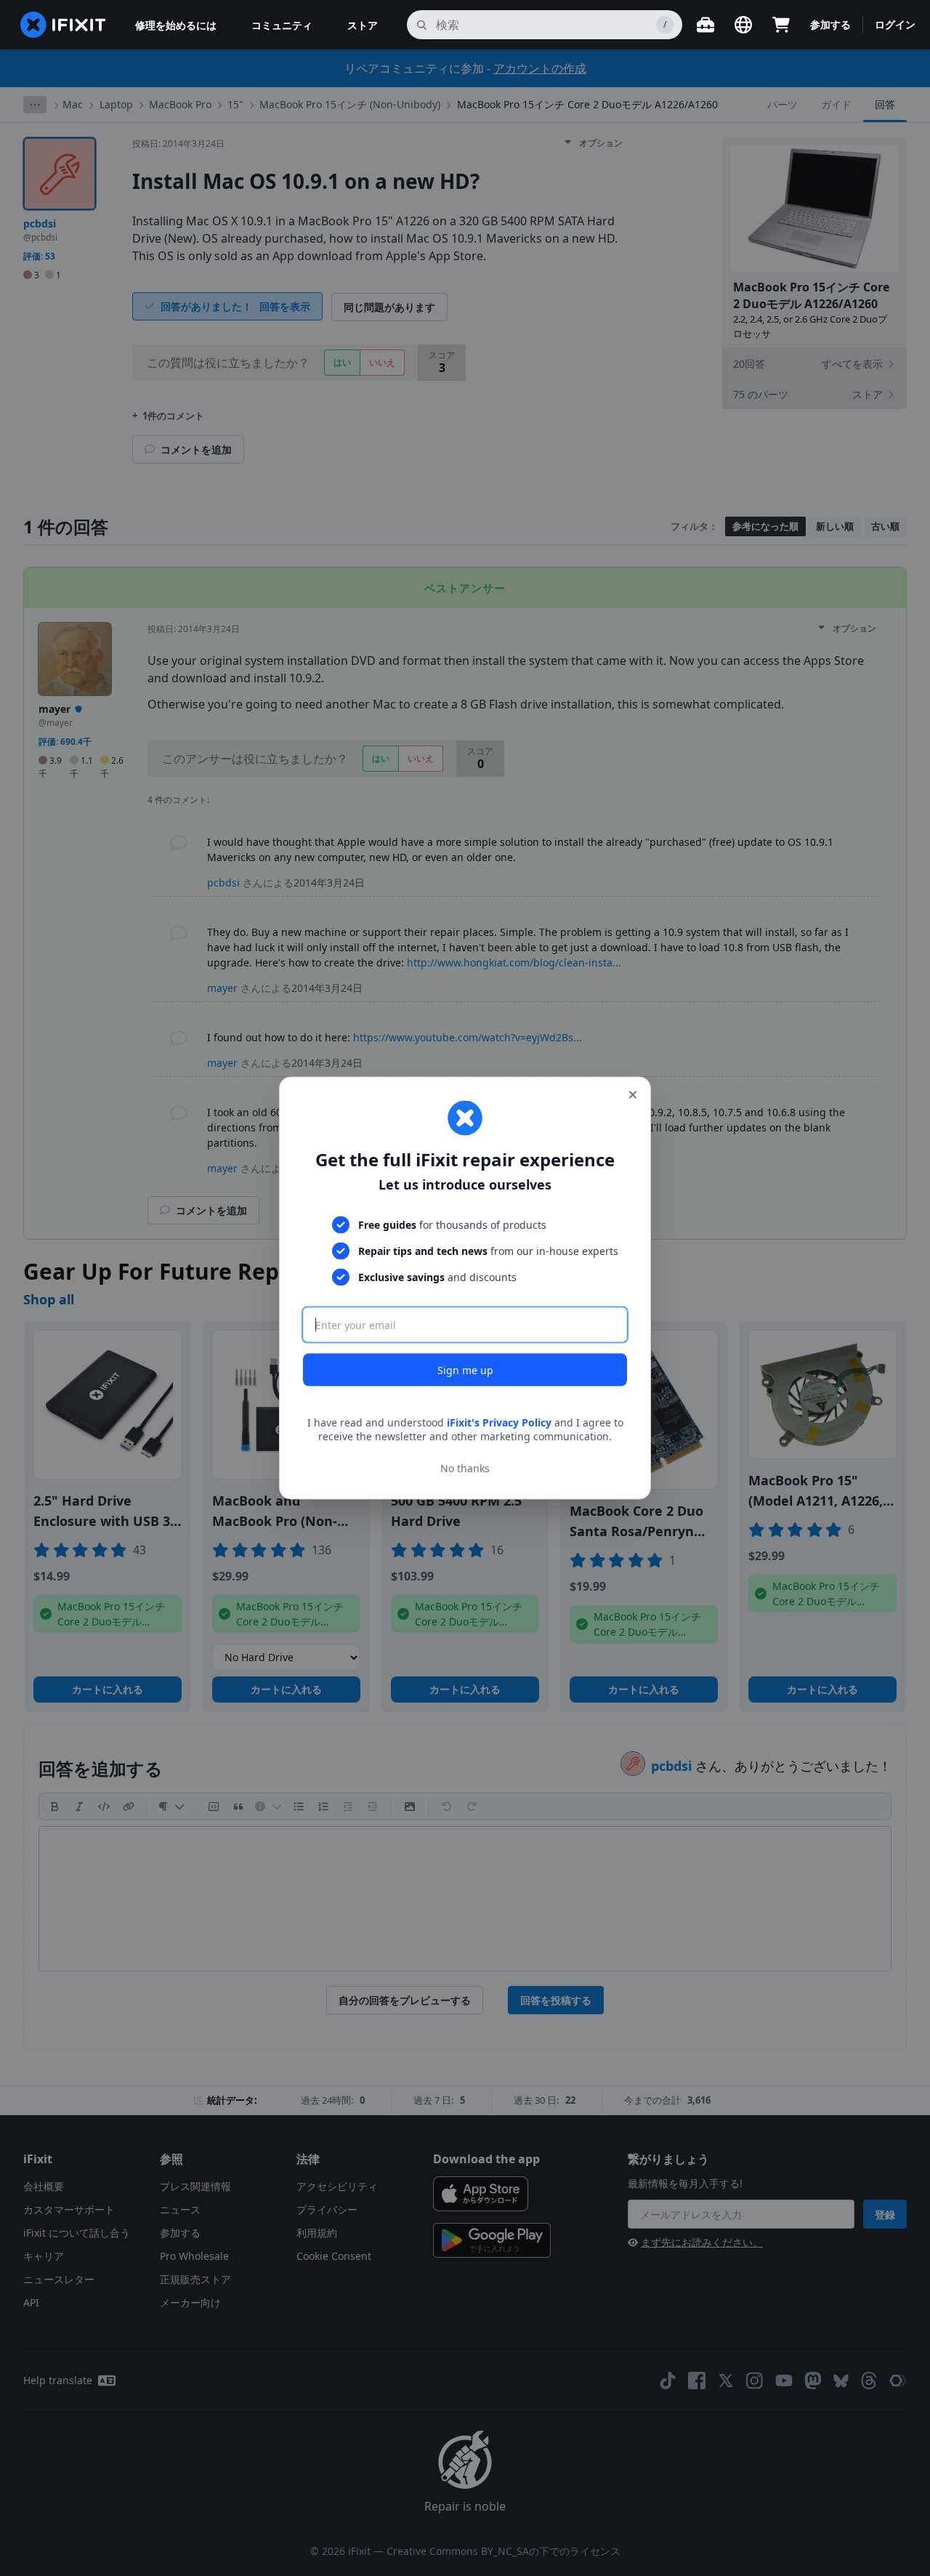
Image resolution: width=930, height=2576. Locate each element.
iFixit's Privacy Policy (499, 1422)
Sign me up (465, 1369)
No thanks (465, 1468)
